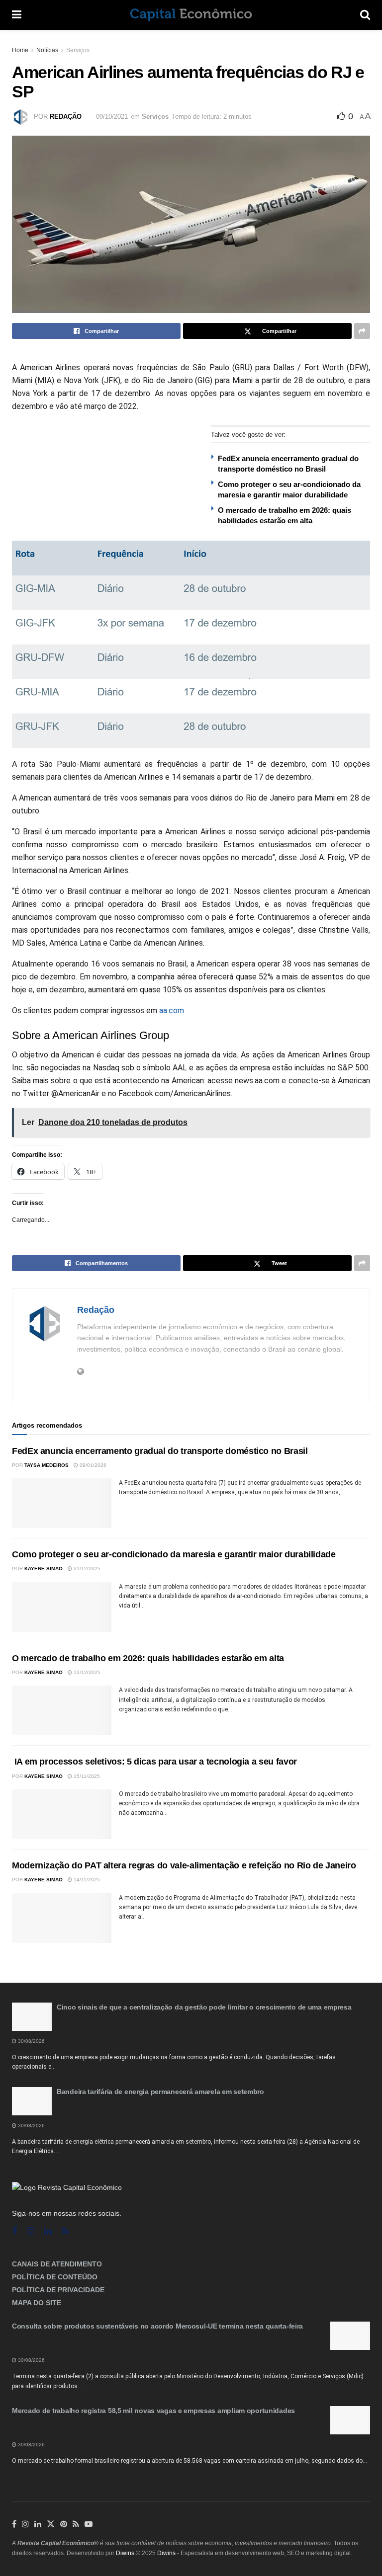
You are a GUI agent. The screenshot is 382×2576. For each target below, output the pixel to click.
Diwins (125, 2553)
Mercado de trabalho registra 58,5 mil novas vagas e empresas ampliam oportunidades (153, 2411)
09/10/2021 (112, 117)
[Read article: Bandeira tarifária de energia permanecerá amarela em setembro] (32, 2101)
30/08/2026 (31, 2041)
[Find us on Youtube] (89, 2524)
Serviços (78, 50)
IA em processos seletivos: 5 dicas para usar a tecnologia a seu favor (154, 1762)
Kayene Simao (44, 1569)
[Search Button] (365, 15)
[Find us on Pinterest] (64, 2524)
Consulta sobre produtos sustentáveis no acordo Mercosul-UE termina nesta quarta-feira (157, 2326)
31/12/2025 (86, 1569)
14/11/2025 (86, 1880)
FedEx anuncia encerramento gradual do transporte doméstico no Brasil (160, 1451)
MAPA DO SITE (37, 2303)
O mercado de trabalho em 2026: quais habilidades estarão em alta (148, 1658)
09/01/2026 (92, 1465)
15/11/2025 (86, 1776)
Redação (66, 117)
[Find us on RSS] (65, 2231)
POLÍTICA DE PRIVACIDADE (58, 2290)
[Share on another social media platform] (362, 331)
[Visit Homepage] (191, 15)
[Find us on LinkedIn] (38, 2524)
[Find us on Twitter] (51, 2524)
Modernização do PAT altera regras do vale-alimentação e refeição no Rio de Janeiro (184, 1865)
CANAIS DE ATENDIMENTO (57, 2264)
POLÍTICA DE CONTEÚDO (55, 2277)
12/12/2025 (86, 1672)
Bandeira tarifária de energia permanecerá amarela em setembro (160, 2092)
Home (20, 50)
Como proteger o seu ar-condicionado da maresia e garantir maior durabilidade (174, 1554)
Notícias (47, 50)
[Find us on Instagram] (31, 2231)
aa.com (172, 1010)
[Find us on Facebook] (14, 2231)
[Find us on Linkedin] (48, 2231)
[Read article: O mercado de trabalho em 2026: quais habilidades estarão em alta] (62, 1710)
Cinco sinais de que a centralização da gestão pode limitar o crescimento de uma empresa (204, 2007)
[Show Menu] (17, 15)
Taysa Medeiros (47, 1465)
